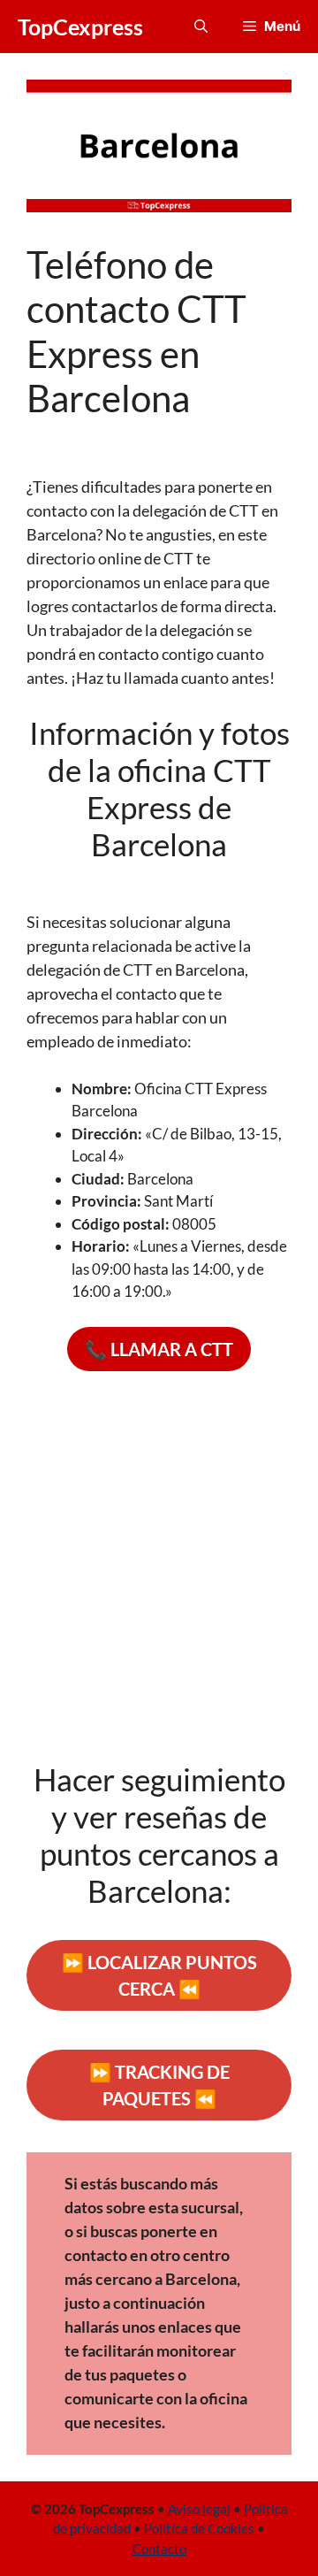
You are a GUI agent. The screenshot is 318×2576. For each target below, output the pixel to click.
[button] (201, 27)
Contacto (159, 2549)
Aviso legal (199, 2509)
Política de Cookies (199, 2528)
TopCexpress (80, 27)
